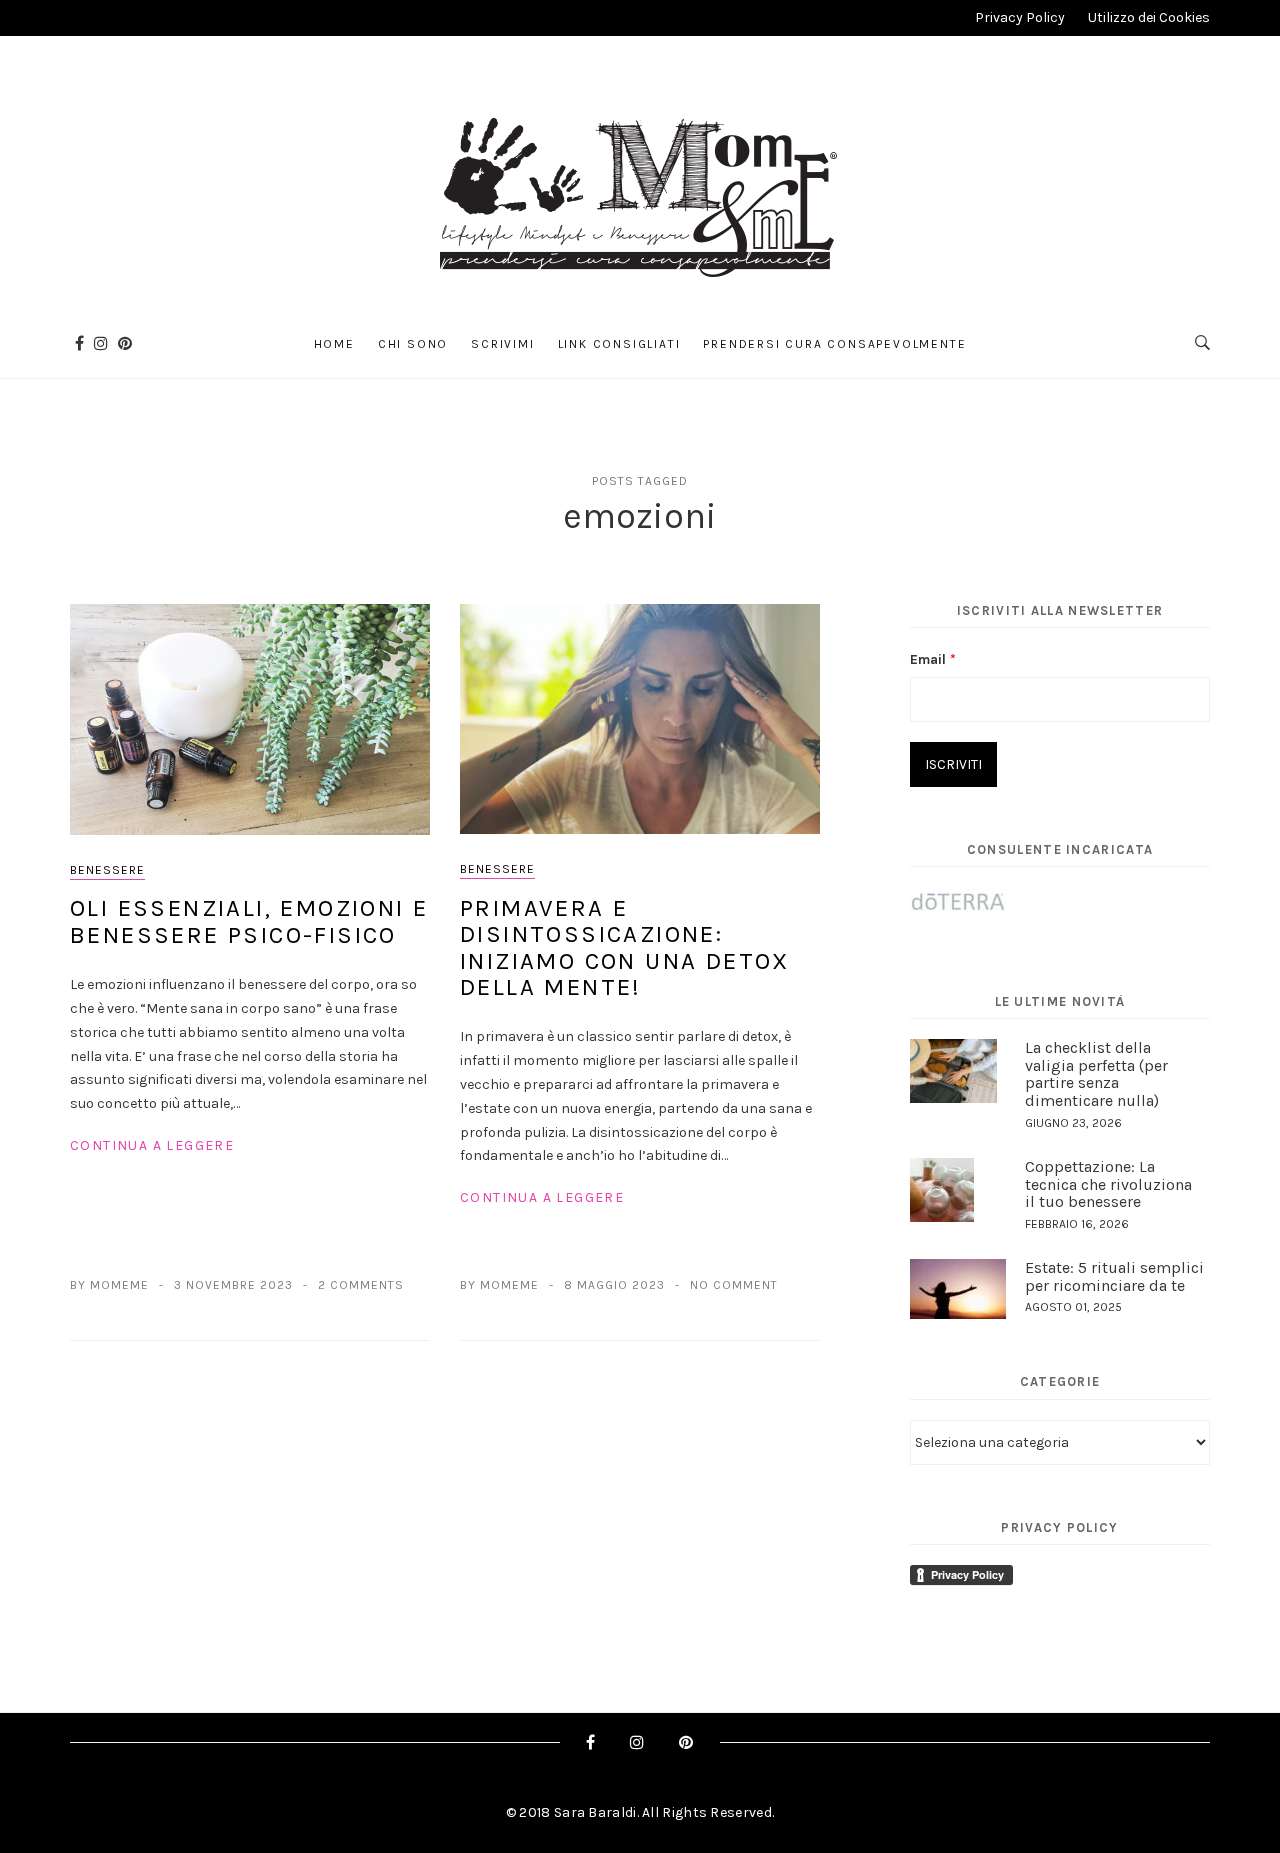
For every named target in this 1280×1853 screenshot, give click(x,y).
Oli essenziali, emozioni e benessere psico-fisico (249, 921)
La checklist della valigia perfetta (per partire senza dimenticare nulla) (1096, 1074)
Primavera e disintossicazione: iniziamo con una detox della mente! (625, 947)
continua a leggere (152, 1145)
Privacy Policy (1020, 17)
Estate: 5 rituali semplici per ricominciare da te (1114, 1276)
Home (334, 344)
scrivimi (502, 344)
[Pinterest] (125, 343)
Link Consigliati (619, 344)
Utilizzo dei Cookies (1149, 17)
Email (933, 659)
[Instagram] (101, 343)
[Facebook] (79, 343)
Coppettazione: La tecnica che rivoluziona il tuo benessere (1108, 1184)
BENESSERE (107, 870)
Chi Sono (413, 344)
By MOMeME (109, 1285)
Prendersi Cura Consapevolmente (834, 344)
